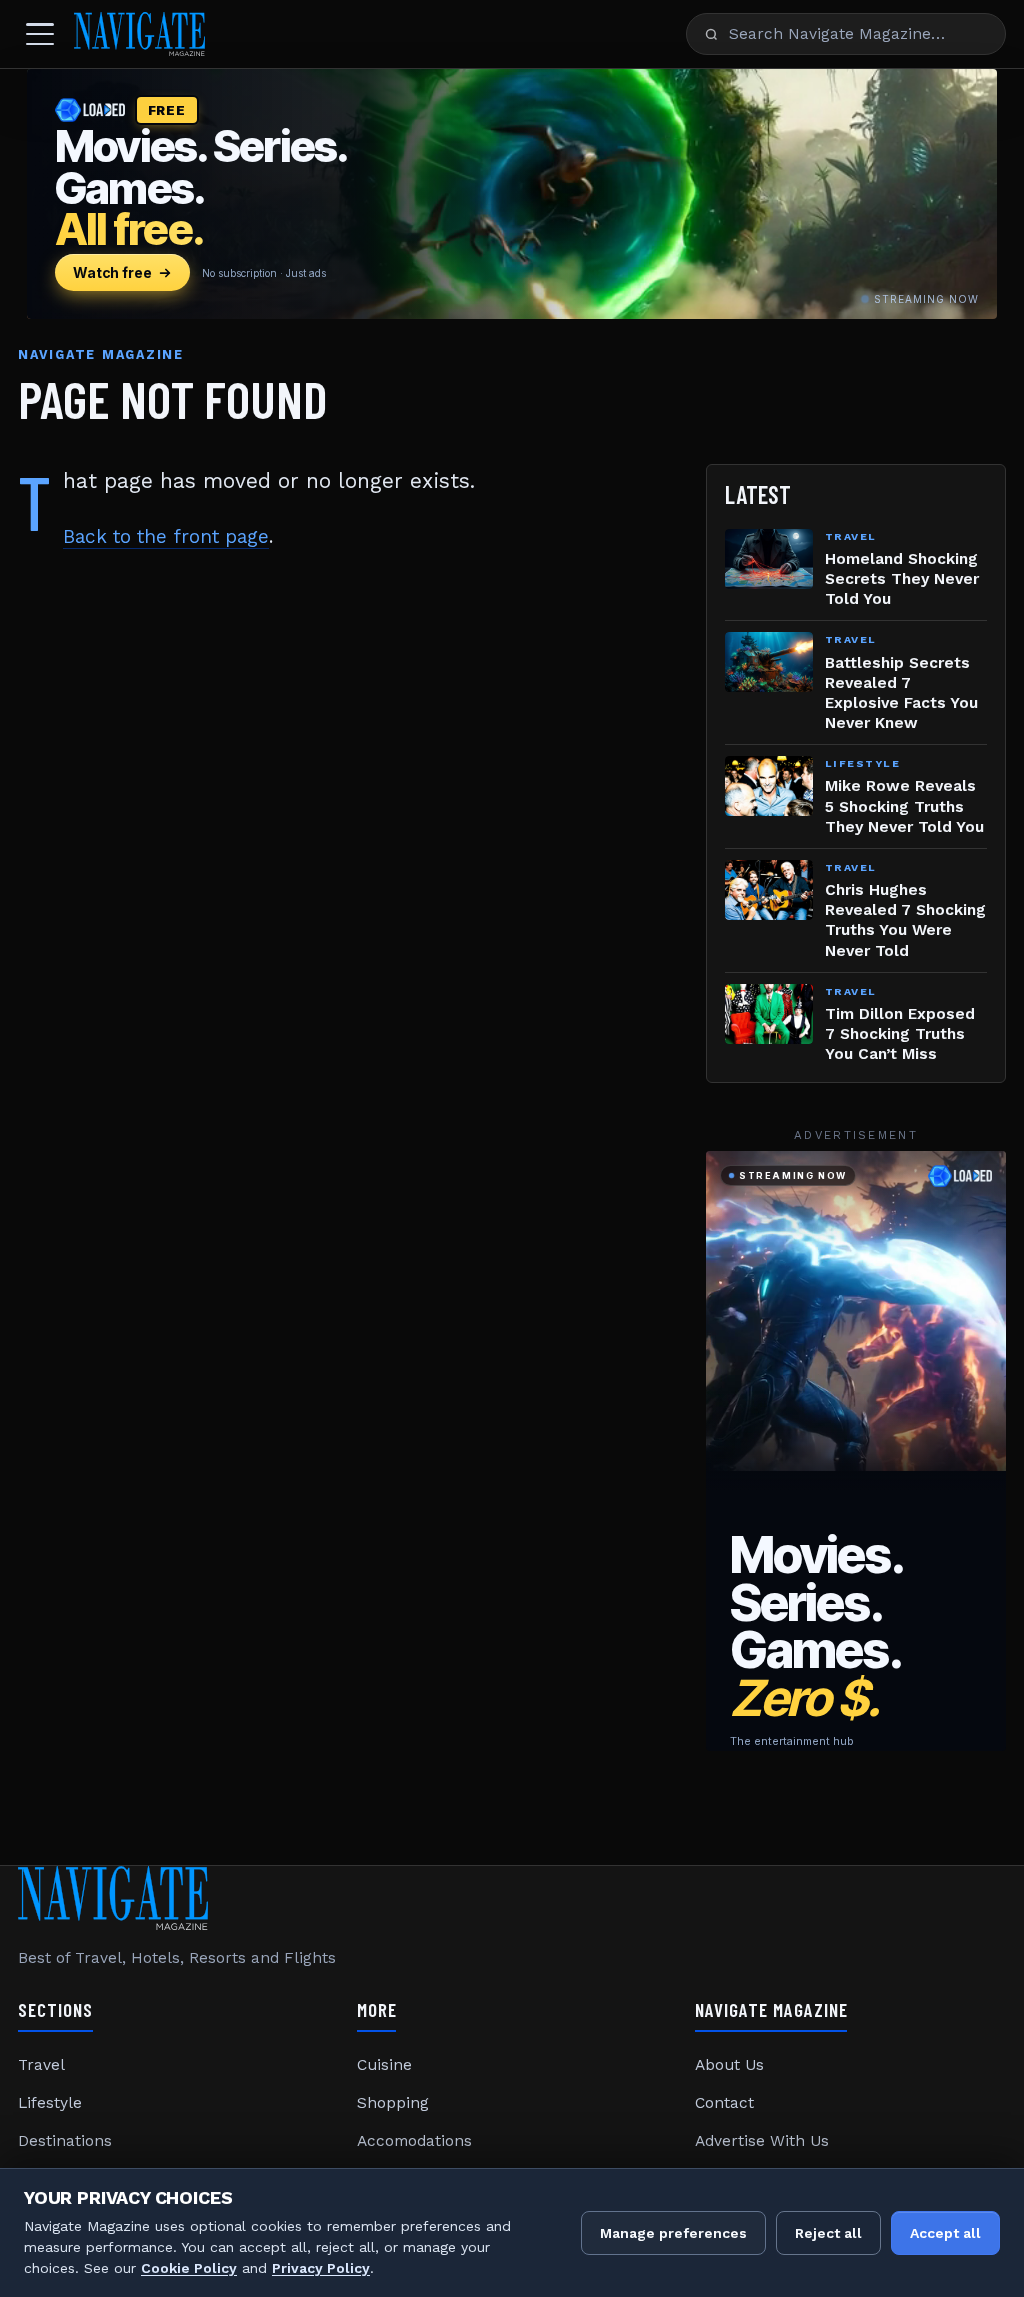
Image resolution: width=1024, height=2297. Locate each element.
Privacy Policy (321, 2268)
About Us (729, 2065)
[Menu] (40, 34)
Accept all (945, 2233)
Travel (41, 2065)
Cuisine (384, 2065)
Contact (724, 2103)
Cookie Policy (189, 2268)
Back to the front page (166, 536)
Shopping (393, 2103)
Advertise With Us (762, 2141)
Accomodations (414, 2141)
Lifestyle (50, 2103)
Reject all (828, 2233)
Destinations (65, 2141)
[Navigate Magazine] (139, 34)
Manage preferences (673, 2233)
